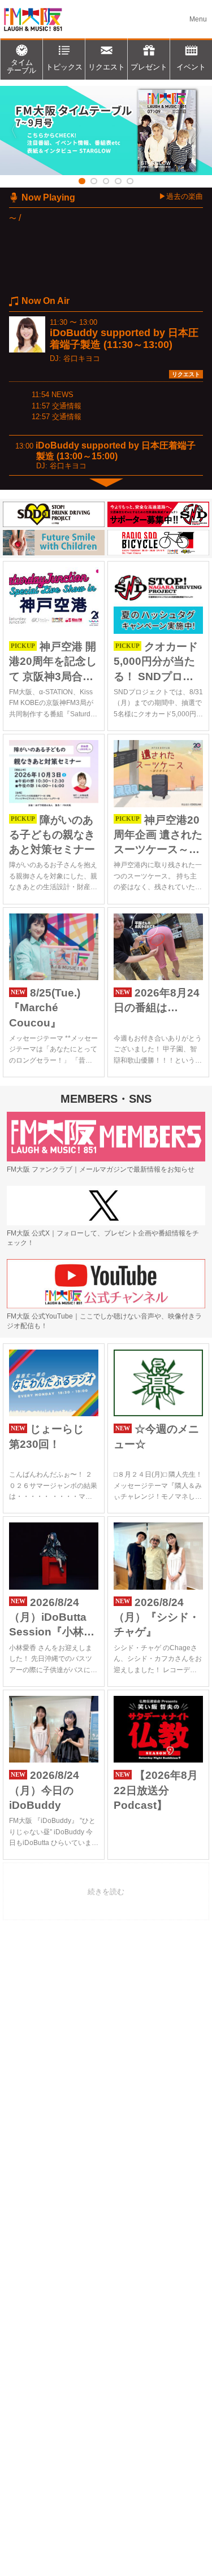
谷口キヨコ (82, 358)
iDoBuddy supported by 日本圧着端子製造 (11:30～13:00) (124, 339)
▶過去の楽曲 (181, 196)
